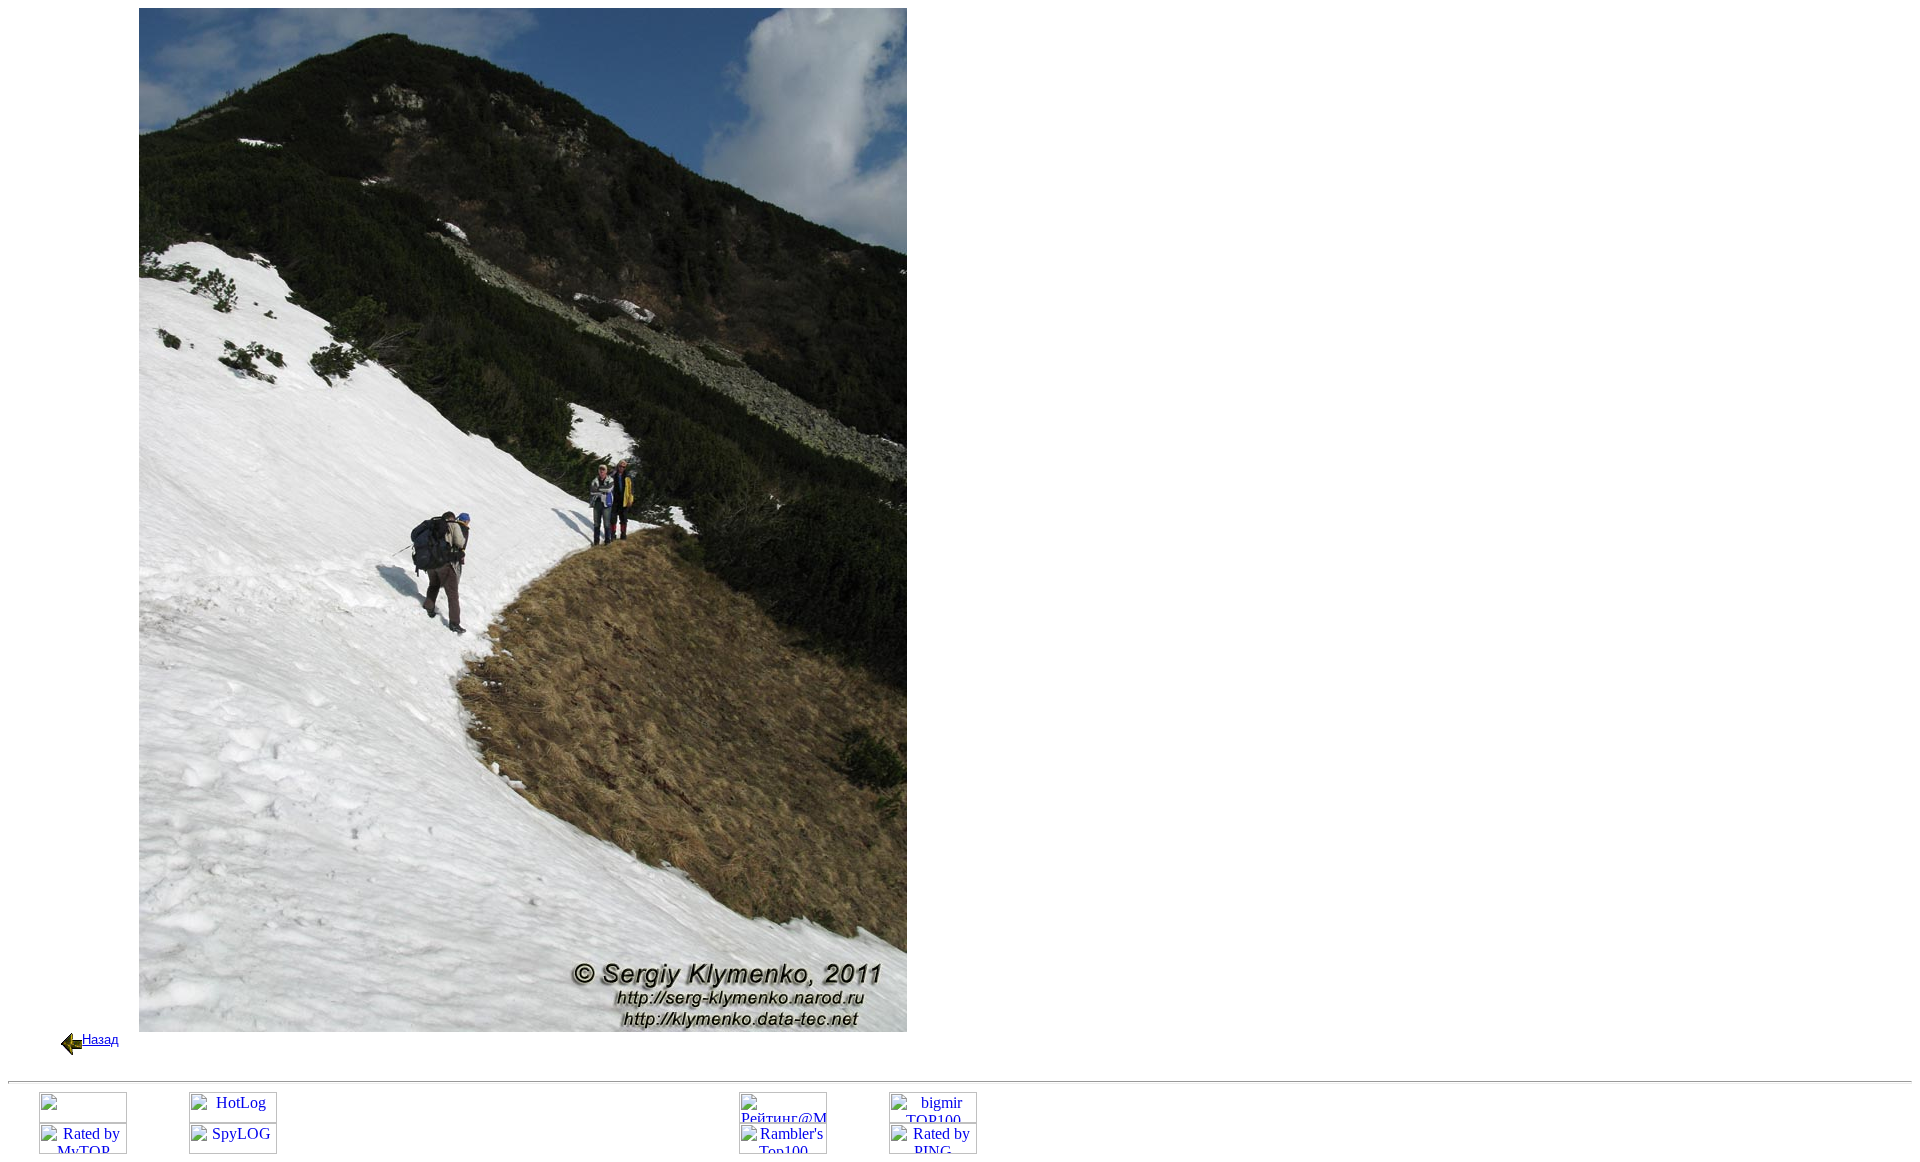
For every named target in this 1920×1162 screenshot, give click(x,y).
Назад (100, 1039)
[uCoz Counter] (83, 1117)
